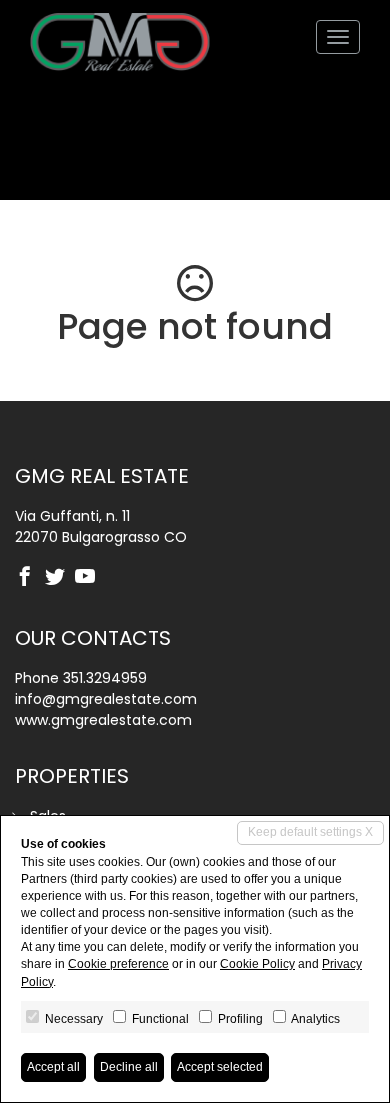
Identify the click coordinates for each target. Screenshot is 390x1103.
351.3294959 (105, 678)
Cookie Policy (257, 964)
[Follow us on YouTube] (90, 578)
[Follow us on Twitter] (60, 578)
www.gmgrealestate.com (103, 720)
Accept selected (220, 1067)
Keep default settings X (310, 832)
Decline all (129, 1067)
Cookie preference (118, 964)
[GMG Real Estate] (120, 37)
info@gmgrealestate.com (106, 699)
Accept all (53, 1067)
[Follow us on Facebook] (30, 578)
